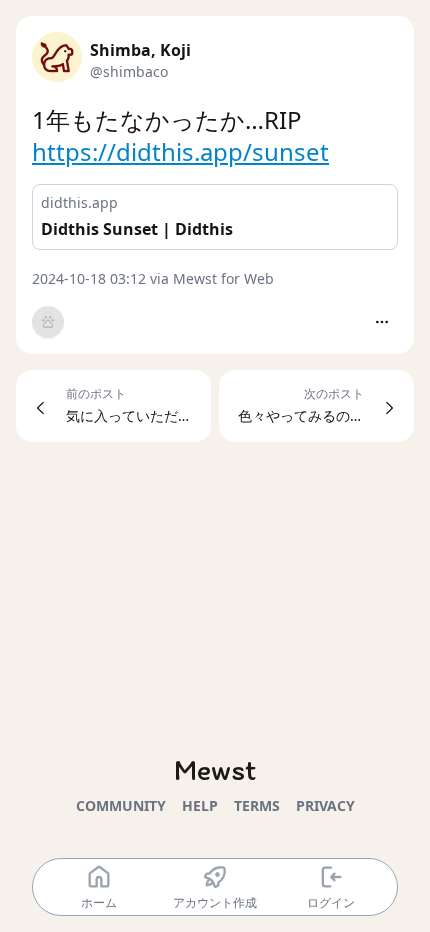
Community (121, 805)
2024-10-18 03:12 (89, 278)
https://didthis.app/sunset (180, 151)
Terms (257, 805)
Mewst (215, 769)
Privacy (325, 805)
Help (200, 805)
